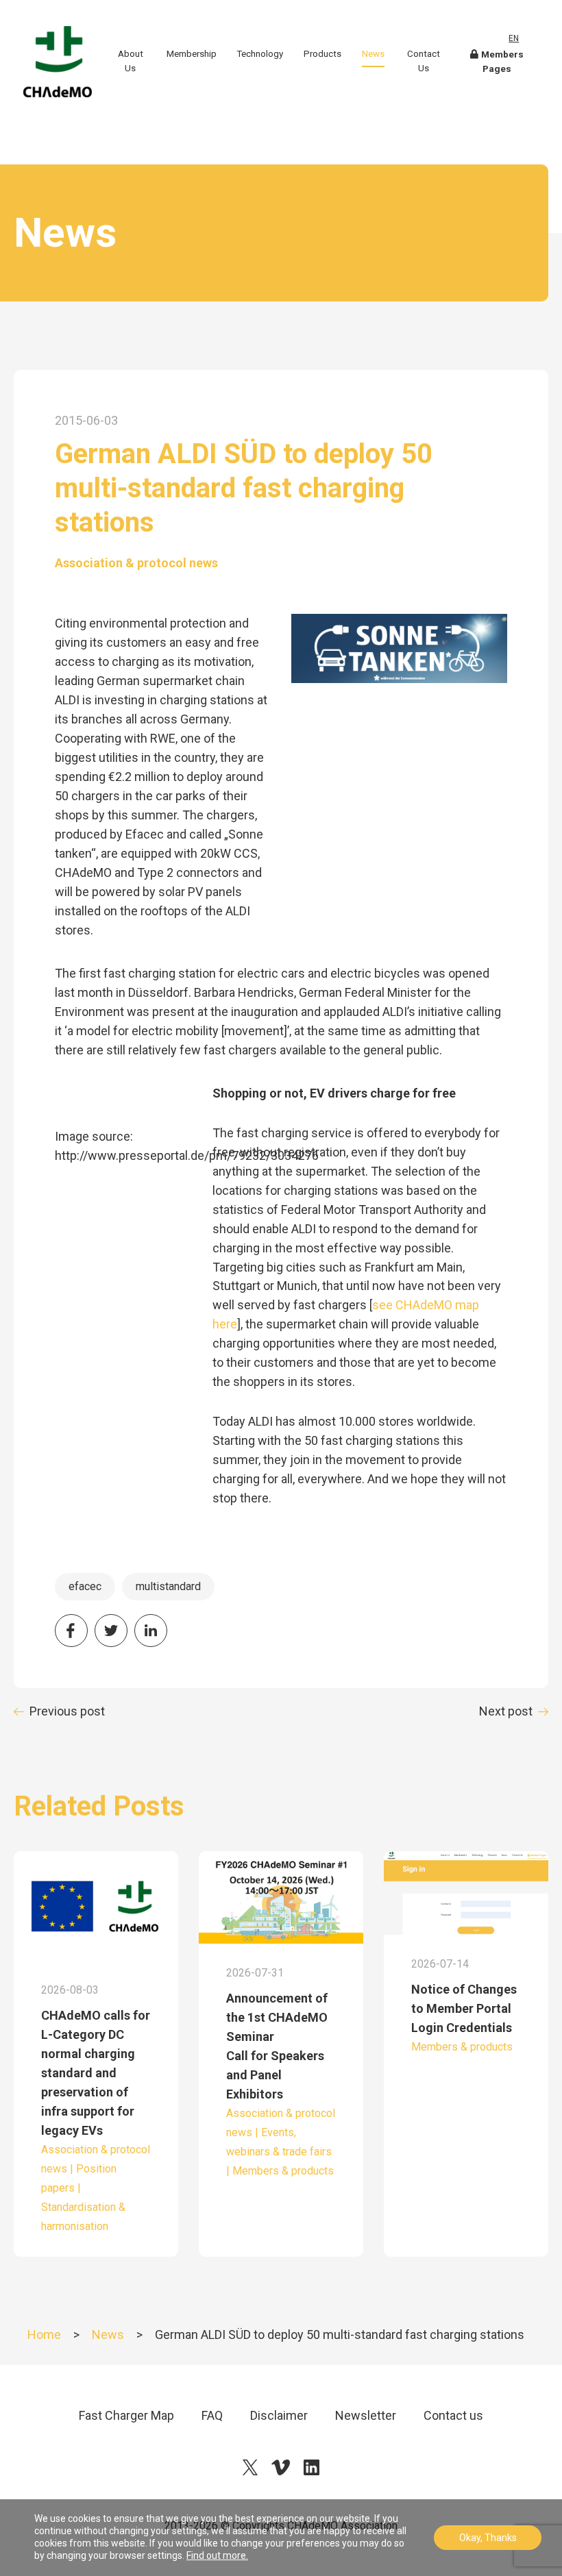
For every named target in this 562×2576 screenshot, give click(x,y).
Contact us (453, 2415)
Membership (192, 54)
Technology (260, 54)
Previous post (67, 1711)
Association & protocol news (136, 563)
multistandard (168, 1586)
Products (322, 54)
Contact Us (424, 61)
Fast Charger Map (126, 2415)
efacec (85, 1586)
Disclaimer (279, 2415)
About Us (131, 61)
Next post (506, 1711)
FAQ (212, 2415)
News (373, 54)
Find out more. (217, 2555)
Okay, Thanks (488, 2538)
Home (44, 2334)
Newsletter (366, 2415)
